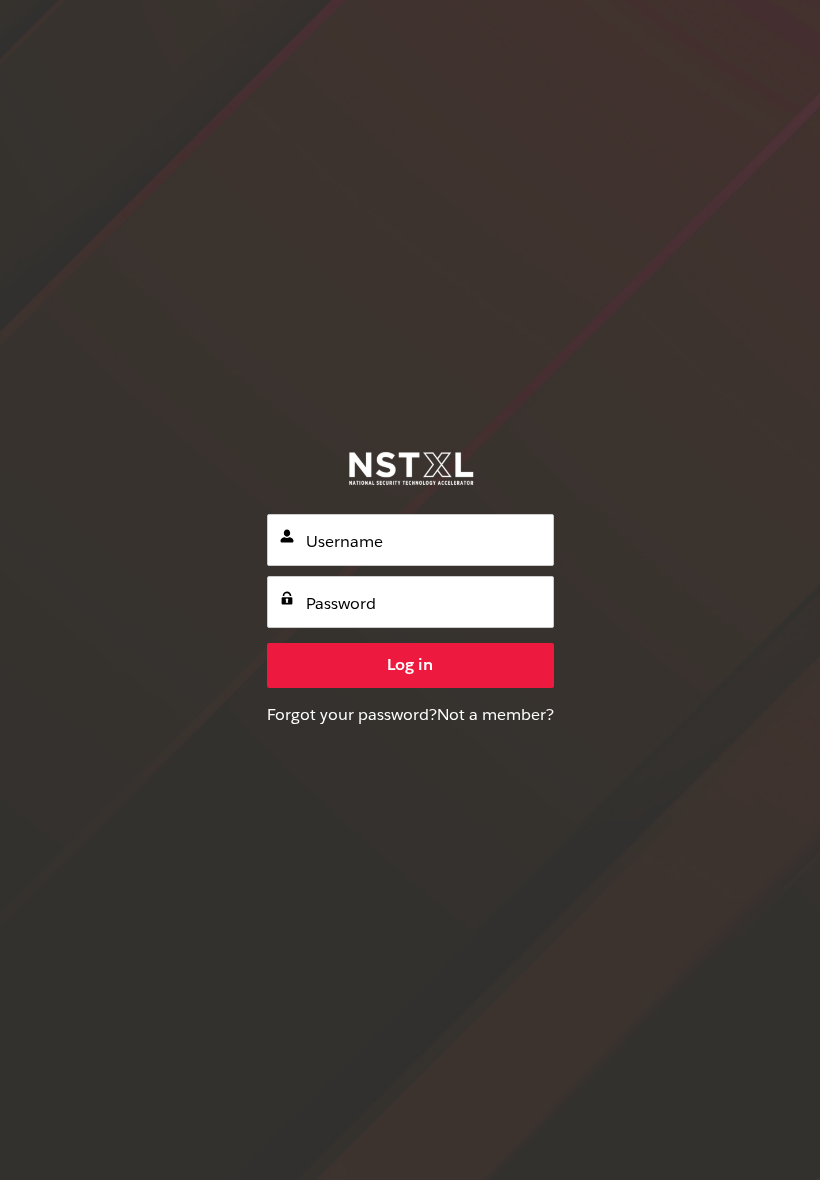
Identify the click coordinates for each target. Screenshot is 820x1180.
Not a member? (495, 714)
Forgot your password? (352, 714)
